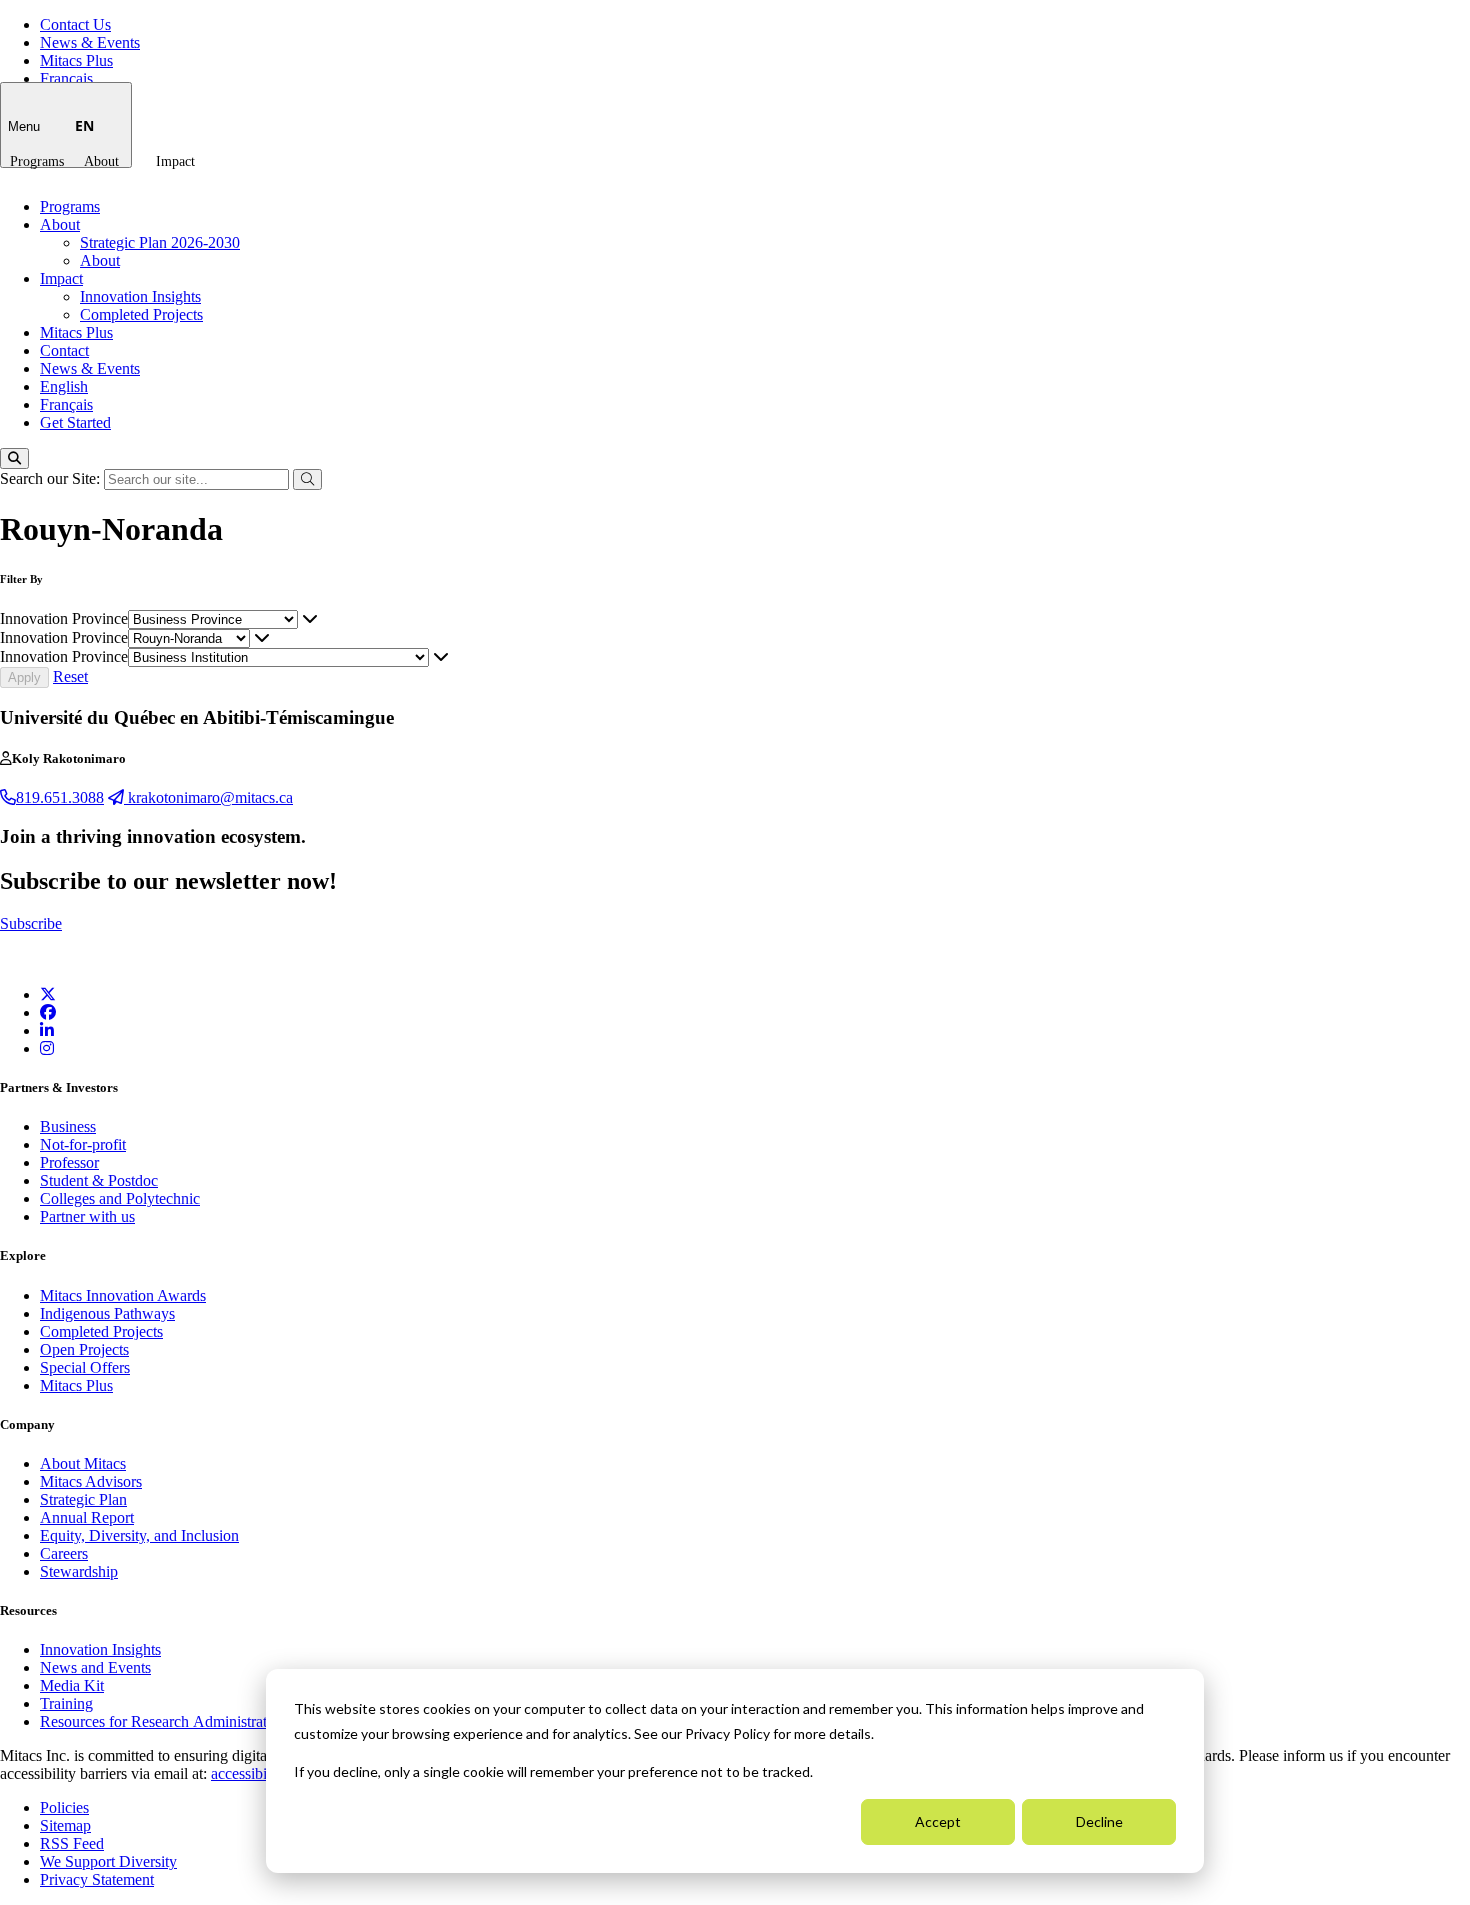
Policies (64, 1807)
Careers (64, 1553)
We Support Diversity (108, 1861)
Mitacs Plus (76, 60)
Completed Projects (141, 314)
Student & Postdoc (99, 1180)
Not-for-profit (83, 1144)
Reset (70, 676)
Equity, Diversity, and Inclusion (139, 1535)
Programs (37, 161)
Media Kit (72, 1685)
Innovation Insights (140, 296)
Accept (938, 1821)
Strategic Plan (83, 1499)
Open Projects (84, 1349)
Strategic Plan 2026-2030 (160, 242)
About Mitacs (83, 1463)
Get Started (75, 422)
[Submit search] (307, 479)
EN (84, 125)
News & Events (90, 42)
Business (68, 1126)
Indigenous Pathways (107, 1313)
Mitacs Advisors (91, 1481)
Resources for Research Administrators (165, 1721)
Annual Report (87, 1517)
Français (66, 78)
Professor (69, 1162)
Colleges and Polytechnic (120, 1198)
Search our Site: (52, 478)
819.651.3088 (60, 797)
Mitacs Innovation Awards (123, 1295)
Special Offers (85, 1367)
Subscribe (31, 923)
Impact (175, 161)
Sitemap (65, 1825)
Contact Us (75, 24)
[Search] (14, 458)
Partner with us (87, 1216)
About (101, 161)
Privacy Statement (97, 1879)
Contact (64, 350)
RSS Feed (72, 1843)
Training (66, 1703)
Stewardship (79, 1571)
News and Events (95, 1667)
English (64, 386)
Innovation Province (64, 618)
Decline (1099, 1821)
